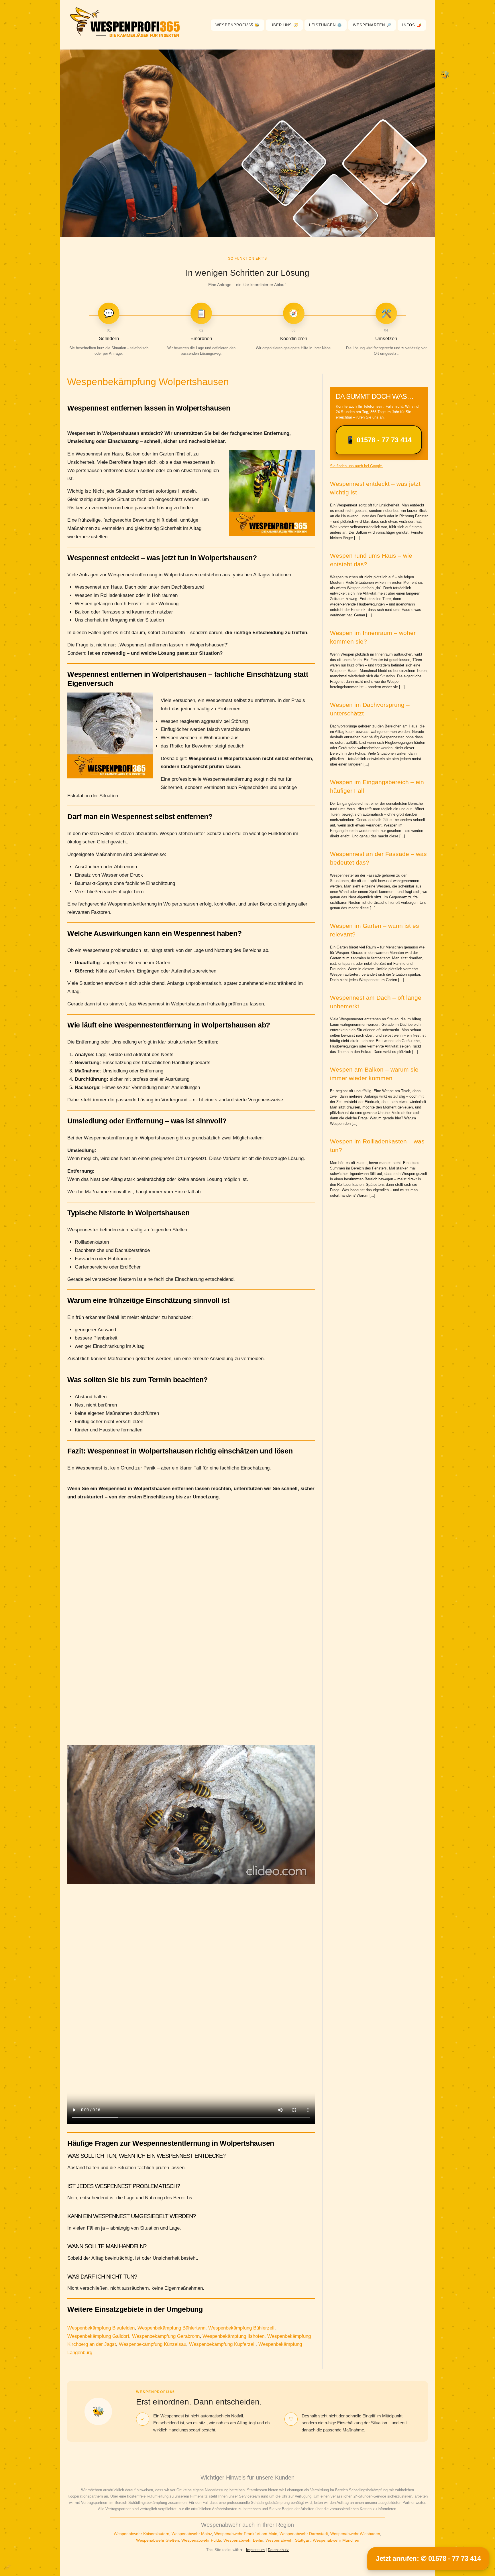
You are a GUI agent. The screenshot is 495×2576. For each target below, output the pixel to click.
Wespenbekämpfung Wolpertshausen (148, 382)
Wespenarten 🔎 (372, 25)
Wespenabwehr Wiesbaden (355, 2534)
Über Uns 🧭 (284, 25)
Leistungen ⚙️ (326, 25)
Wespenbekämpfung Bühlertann (171, 2328)
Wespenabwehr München (336, 2540)
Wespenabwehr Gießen (158, 2540)
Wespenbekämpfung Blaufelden (101, 2328)
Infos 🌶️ (412, 25)
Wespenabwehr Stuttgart (288, 2540)
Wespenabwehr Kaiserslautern (142, 2534)
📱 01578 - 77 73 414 (379, 440)
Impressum (255, 2550)
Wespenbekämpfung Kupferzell (222, 2344)
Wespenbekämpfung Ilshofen (233, 2336)
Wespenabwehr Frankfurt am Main (246, 2534)
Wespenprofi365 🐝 (237, 25)
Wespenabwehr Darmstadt (304, 2534)
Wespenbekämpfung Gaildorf (98, 2336)
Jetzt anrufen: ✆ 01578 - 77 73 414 (428, 2558)
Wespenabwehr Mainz (192, 2534)
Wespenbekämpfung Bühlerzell (241, 2328)
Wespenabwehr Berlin (243, 2540)
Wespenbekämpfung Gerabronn (166, 2336)
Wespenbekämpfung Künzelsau (153, 2344)
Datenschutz (278, 2550)
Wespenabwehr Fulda (201, 2540)
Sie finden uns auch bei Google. (356, 466)
